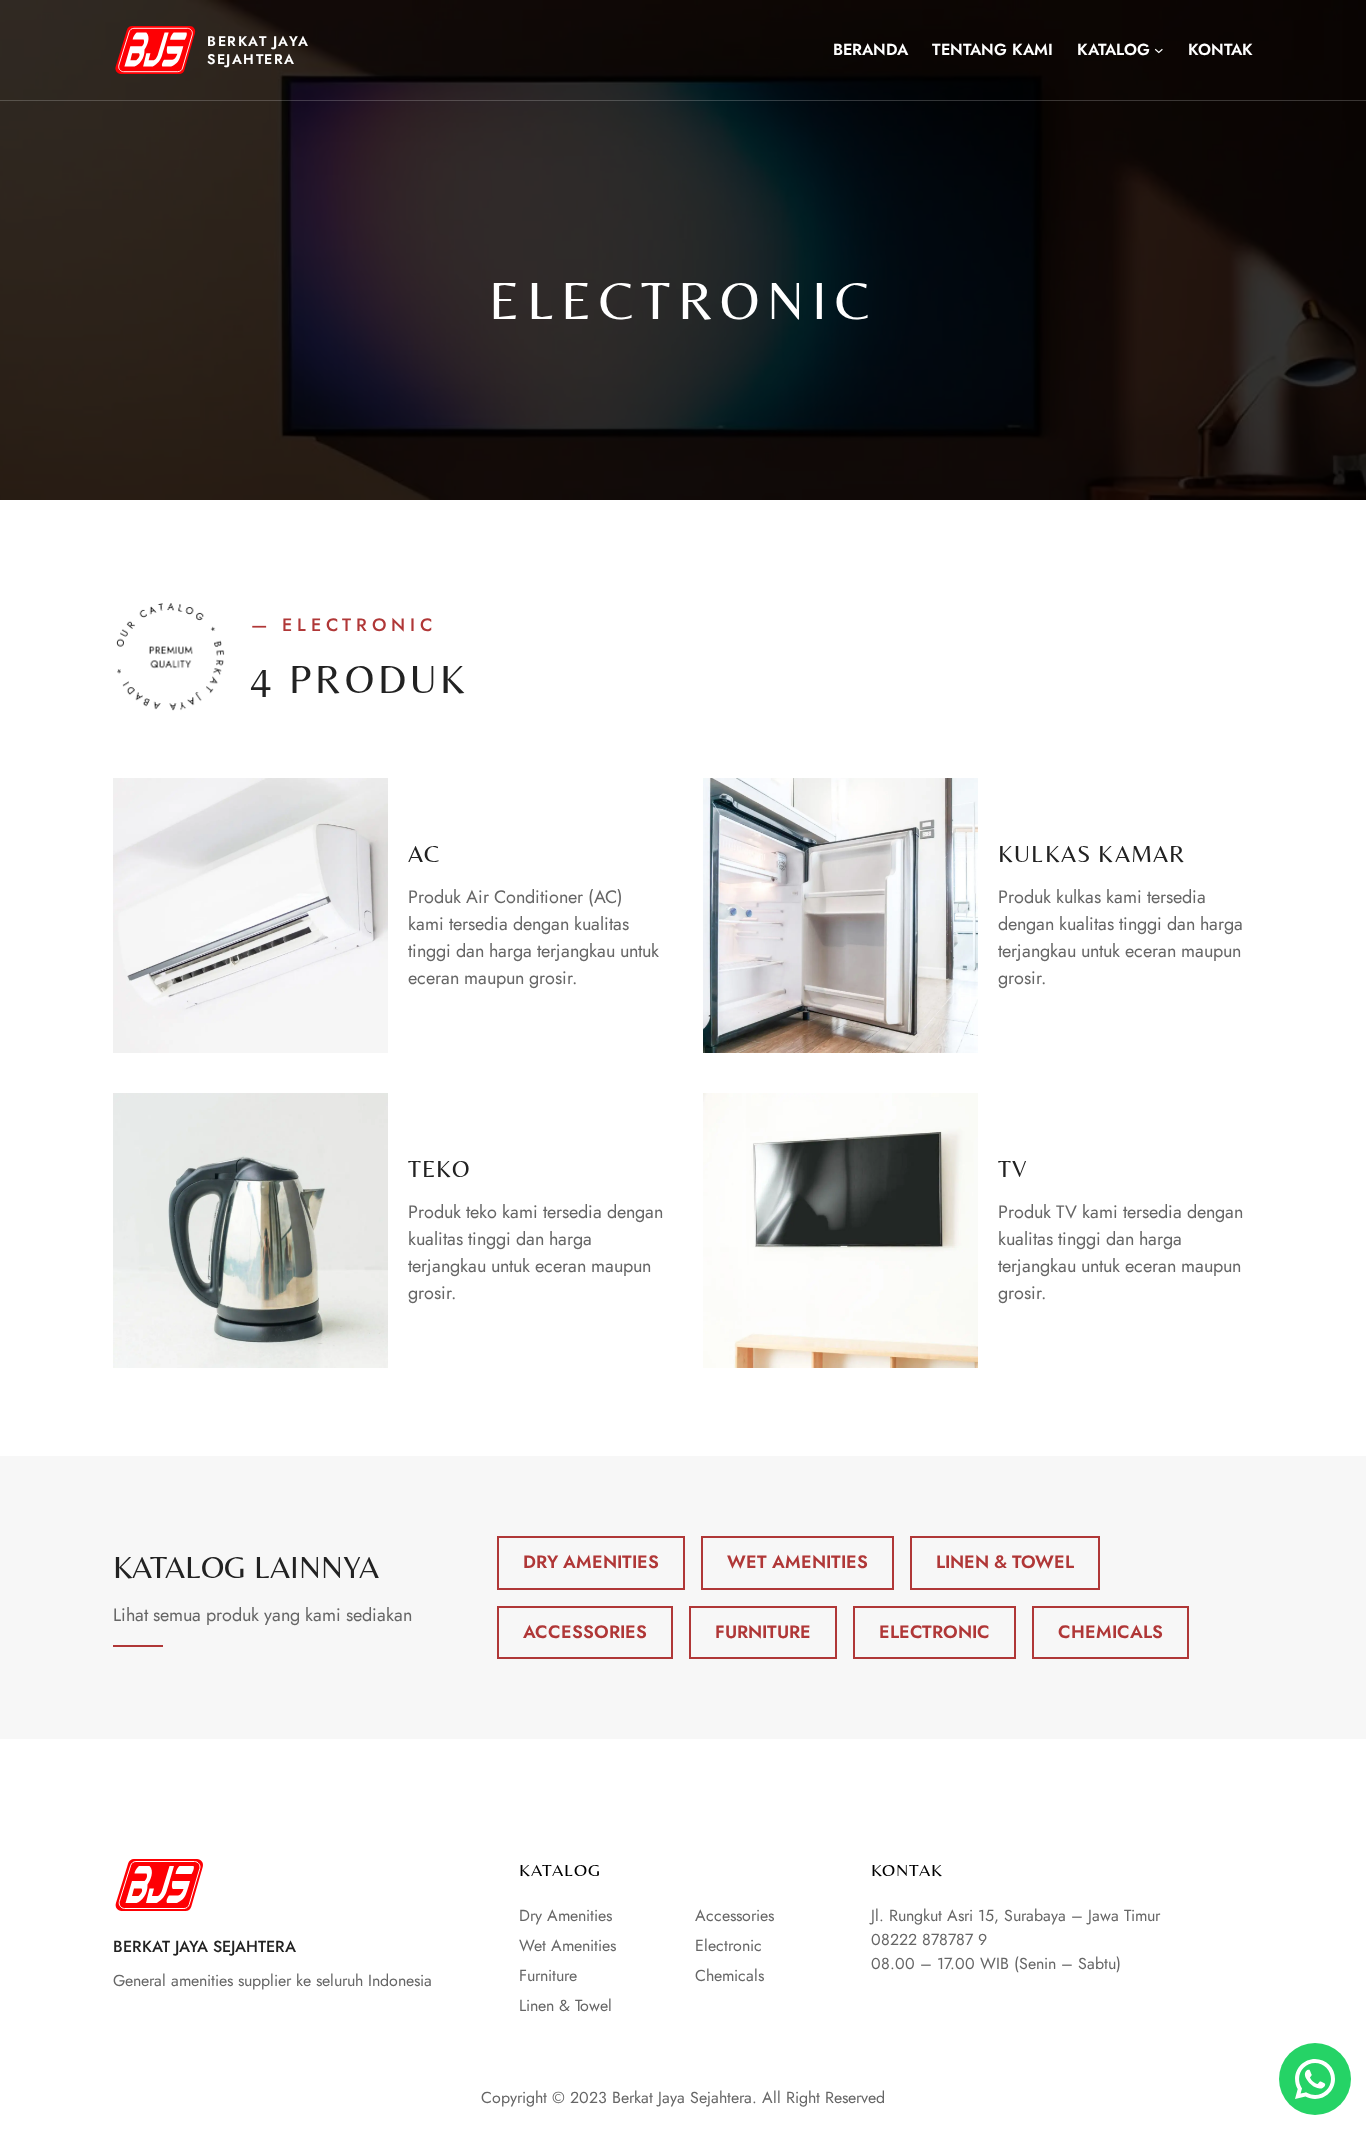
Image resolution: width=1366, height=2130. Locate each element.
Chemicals (1110, 1632)
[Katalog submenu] (1159, 50)
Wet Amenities (797, 1562)
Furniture (763, 1632)
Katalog (1113, 49)
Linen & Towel (1005, 1562)
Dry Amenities (591, 1562)
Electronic (934, 1632)
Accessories (585, 1632)
